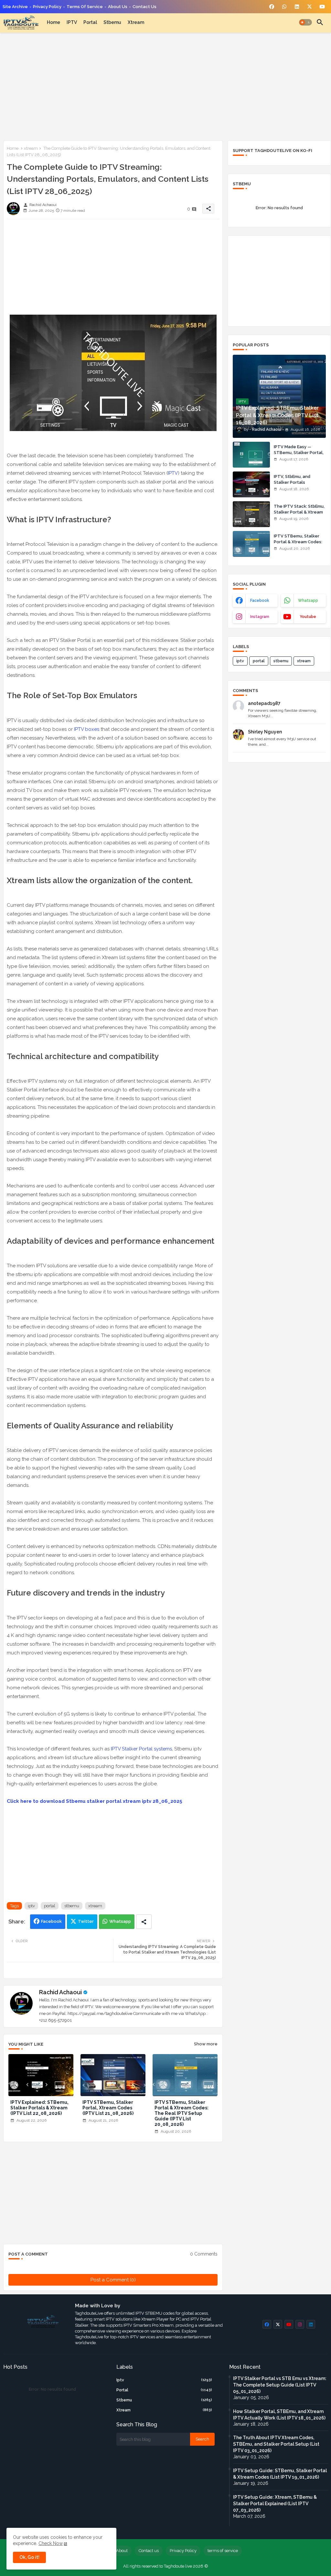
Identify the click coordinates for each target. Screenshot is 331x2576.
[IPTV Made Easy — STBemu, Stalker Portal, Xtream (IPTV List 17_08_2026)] (251, 455)
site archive (15, 7)
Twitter (86, 1921)
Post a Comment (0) (113, 2280)
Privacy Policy (183, 2551)
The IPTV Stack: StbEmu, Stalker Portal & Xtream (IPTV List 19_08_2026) (299, 512)
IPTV (72, 22)
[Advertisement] (165, 85)
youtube (308, 617)
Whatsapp (120, 1921)
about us (118, 7)
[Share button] (144, 1922)
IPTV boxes (87, 729)
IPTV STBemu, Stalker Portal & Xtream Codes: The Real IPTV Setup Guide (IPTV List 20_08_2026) (182, 2113)
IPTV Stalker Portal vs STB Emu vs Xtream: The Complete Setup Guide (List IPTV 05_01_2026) (280, 2385)
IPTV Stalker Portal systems (141, 1749)
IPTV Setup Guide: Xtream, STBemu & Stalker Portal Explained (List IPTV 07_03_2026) (275, 2504)
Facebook (51, 1921)
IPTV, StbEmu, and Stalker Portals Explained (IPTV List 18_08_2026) (294, 485)
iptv (31, 1906)
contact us (144, 7)
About (122, 2551)
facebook (260, 601)
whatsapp (308, 601)
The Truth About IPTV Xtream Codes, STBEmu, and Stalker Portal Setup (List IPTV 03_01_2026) (276, 2444)
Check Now (51, 2543)
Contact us (149, 2551)
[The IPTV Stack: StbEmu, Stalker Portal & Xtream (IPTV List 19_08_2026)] (251, 514)
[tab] (53, 22)
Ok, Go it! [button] (29, 2557)
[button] (305, 22)
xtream (136, 22)
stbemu (112, 22)
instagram (260, 617)
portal (90, 22)
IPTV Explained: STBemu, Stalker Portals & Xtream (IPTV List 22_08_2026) (39, 2108)
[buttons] (272, 7)
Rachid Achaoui (60, 1992)
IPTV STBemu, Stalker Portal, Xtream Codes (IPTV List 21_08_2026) (108, 2108)
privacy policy (47, 7)
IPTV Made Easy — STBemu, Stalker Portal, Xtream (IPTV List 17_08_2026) (299, 456)
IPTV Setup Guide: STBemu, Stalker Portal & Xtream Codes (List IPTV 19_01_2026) (280, 2474)
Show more (206, 2044)
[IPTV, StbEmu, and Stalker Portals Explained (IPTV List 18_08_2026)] (251, 484)
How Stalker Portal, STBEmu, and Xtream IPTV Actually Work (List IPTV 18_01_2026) (279, 2415)
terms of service (85, 7)
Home (53, 22)
